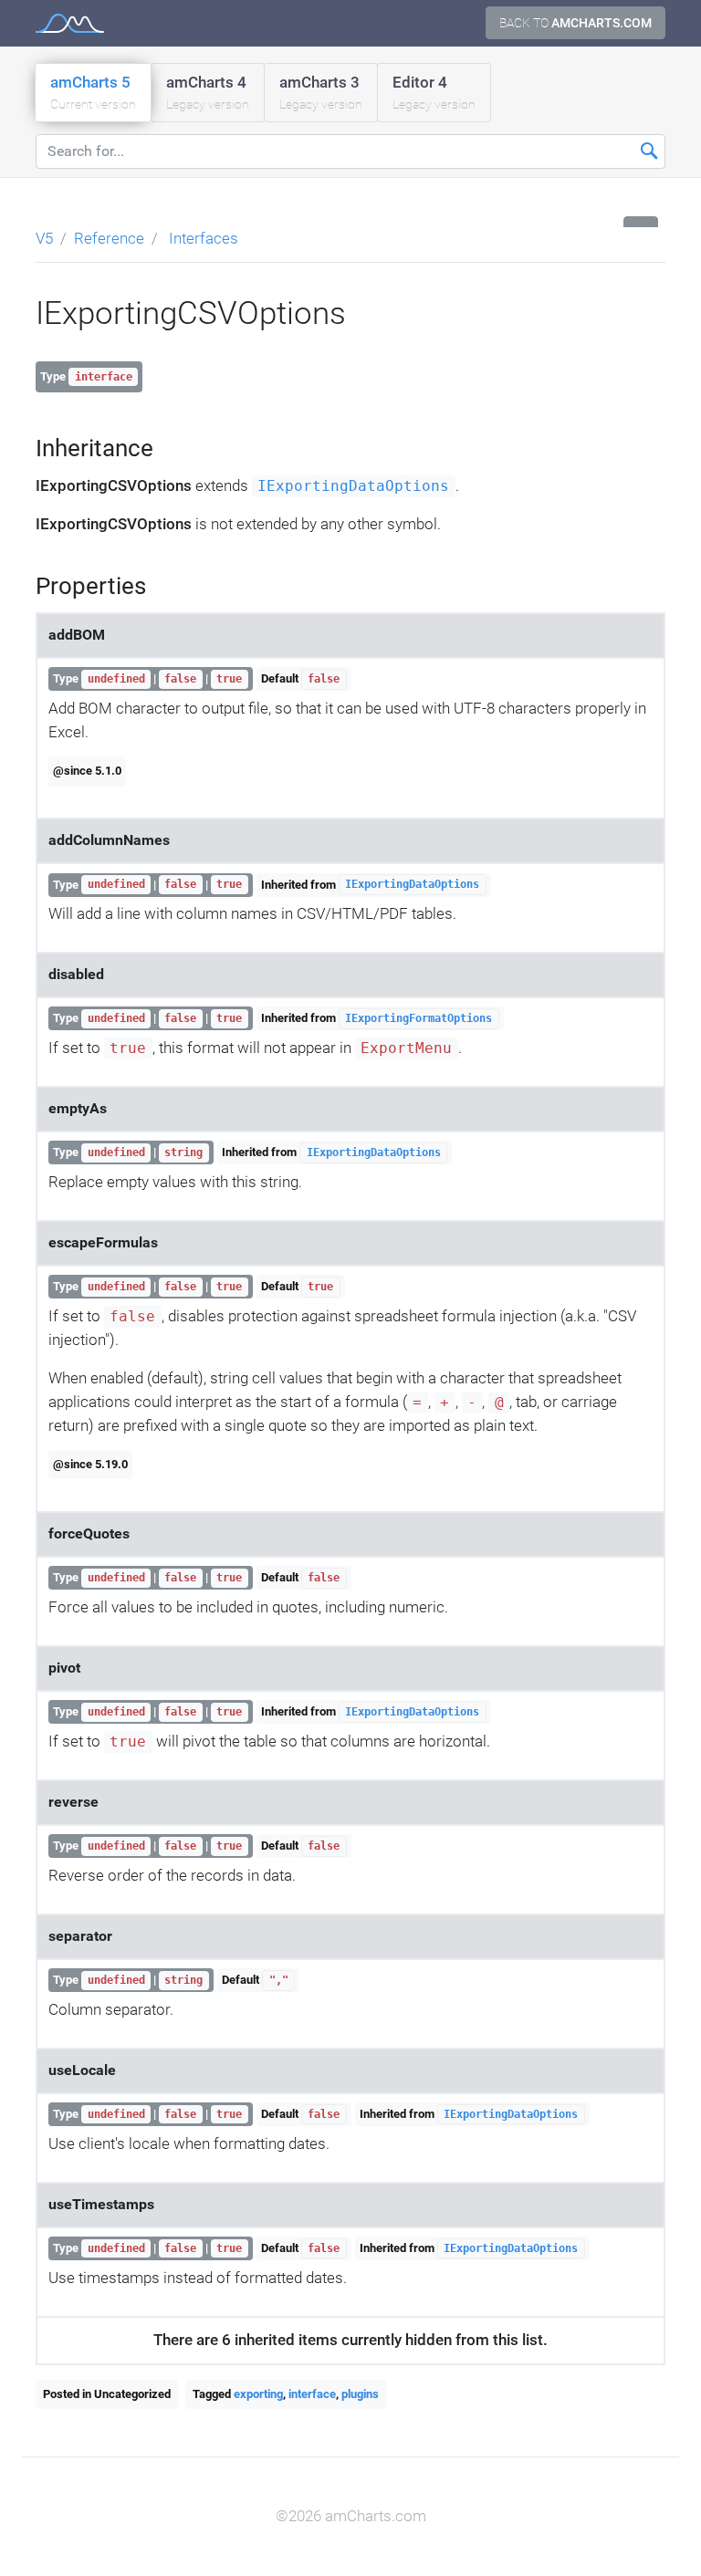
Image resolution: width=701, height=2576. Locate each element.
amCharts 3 (321, 92)
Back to (575, 23)
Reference (109, 238)
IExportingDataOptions (353, 486)
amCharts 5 (93, 92)
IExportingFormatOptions (419, 1018)
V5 (44, 238)
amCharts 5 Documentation (70, 23)
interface (312, 2394)
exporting (258, 2394)
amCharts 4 (208, 92)
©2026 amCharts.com (351, 2516)
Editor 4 (434, 92)
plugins (360, 2394)
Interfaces (204, 238)
